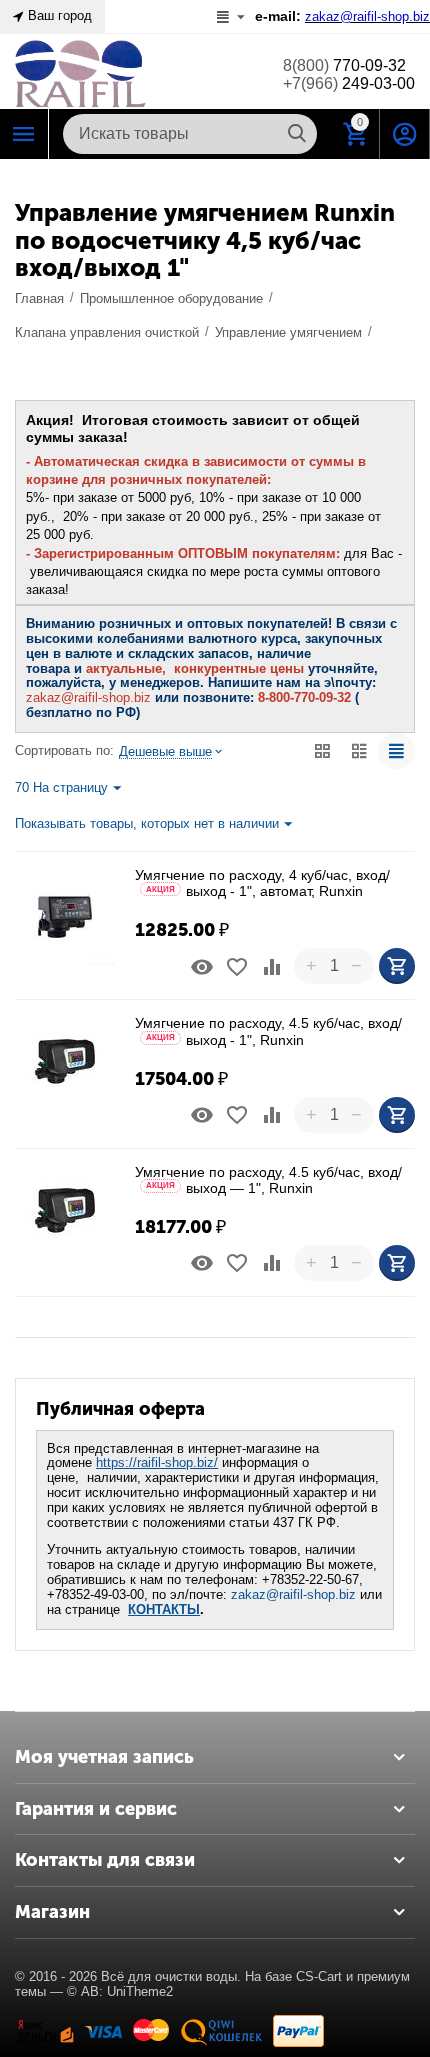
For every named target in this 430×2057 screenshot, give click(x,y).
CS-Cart (319, 1976)
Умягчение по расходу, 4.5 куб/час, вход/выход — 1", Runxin (268, 1180)
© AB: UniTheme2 (120, 1991)
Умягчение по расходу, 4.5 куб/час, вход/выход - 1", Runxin (268, 1031)
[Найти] (297, 134)
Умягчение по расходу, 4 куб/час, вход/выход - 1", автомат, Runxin (262, 883)
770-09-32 (344, 65)
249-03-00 (349, 83)
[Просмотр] (202, 967)
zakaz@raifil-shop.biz (293, 1594)
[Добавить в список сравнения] (272, 967)
